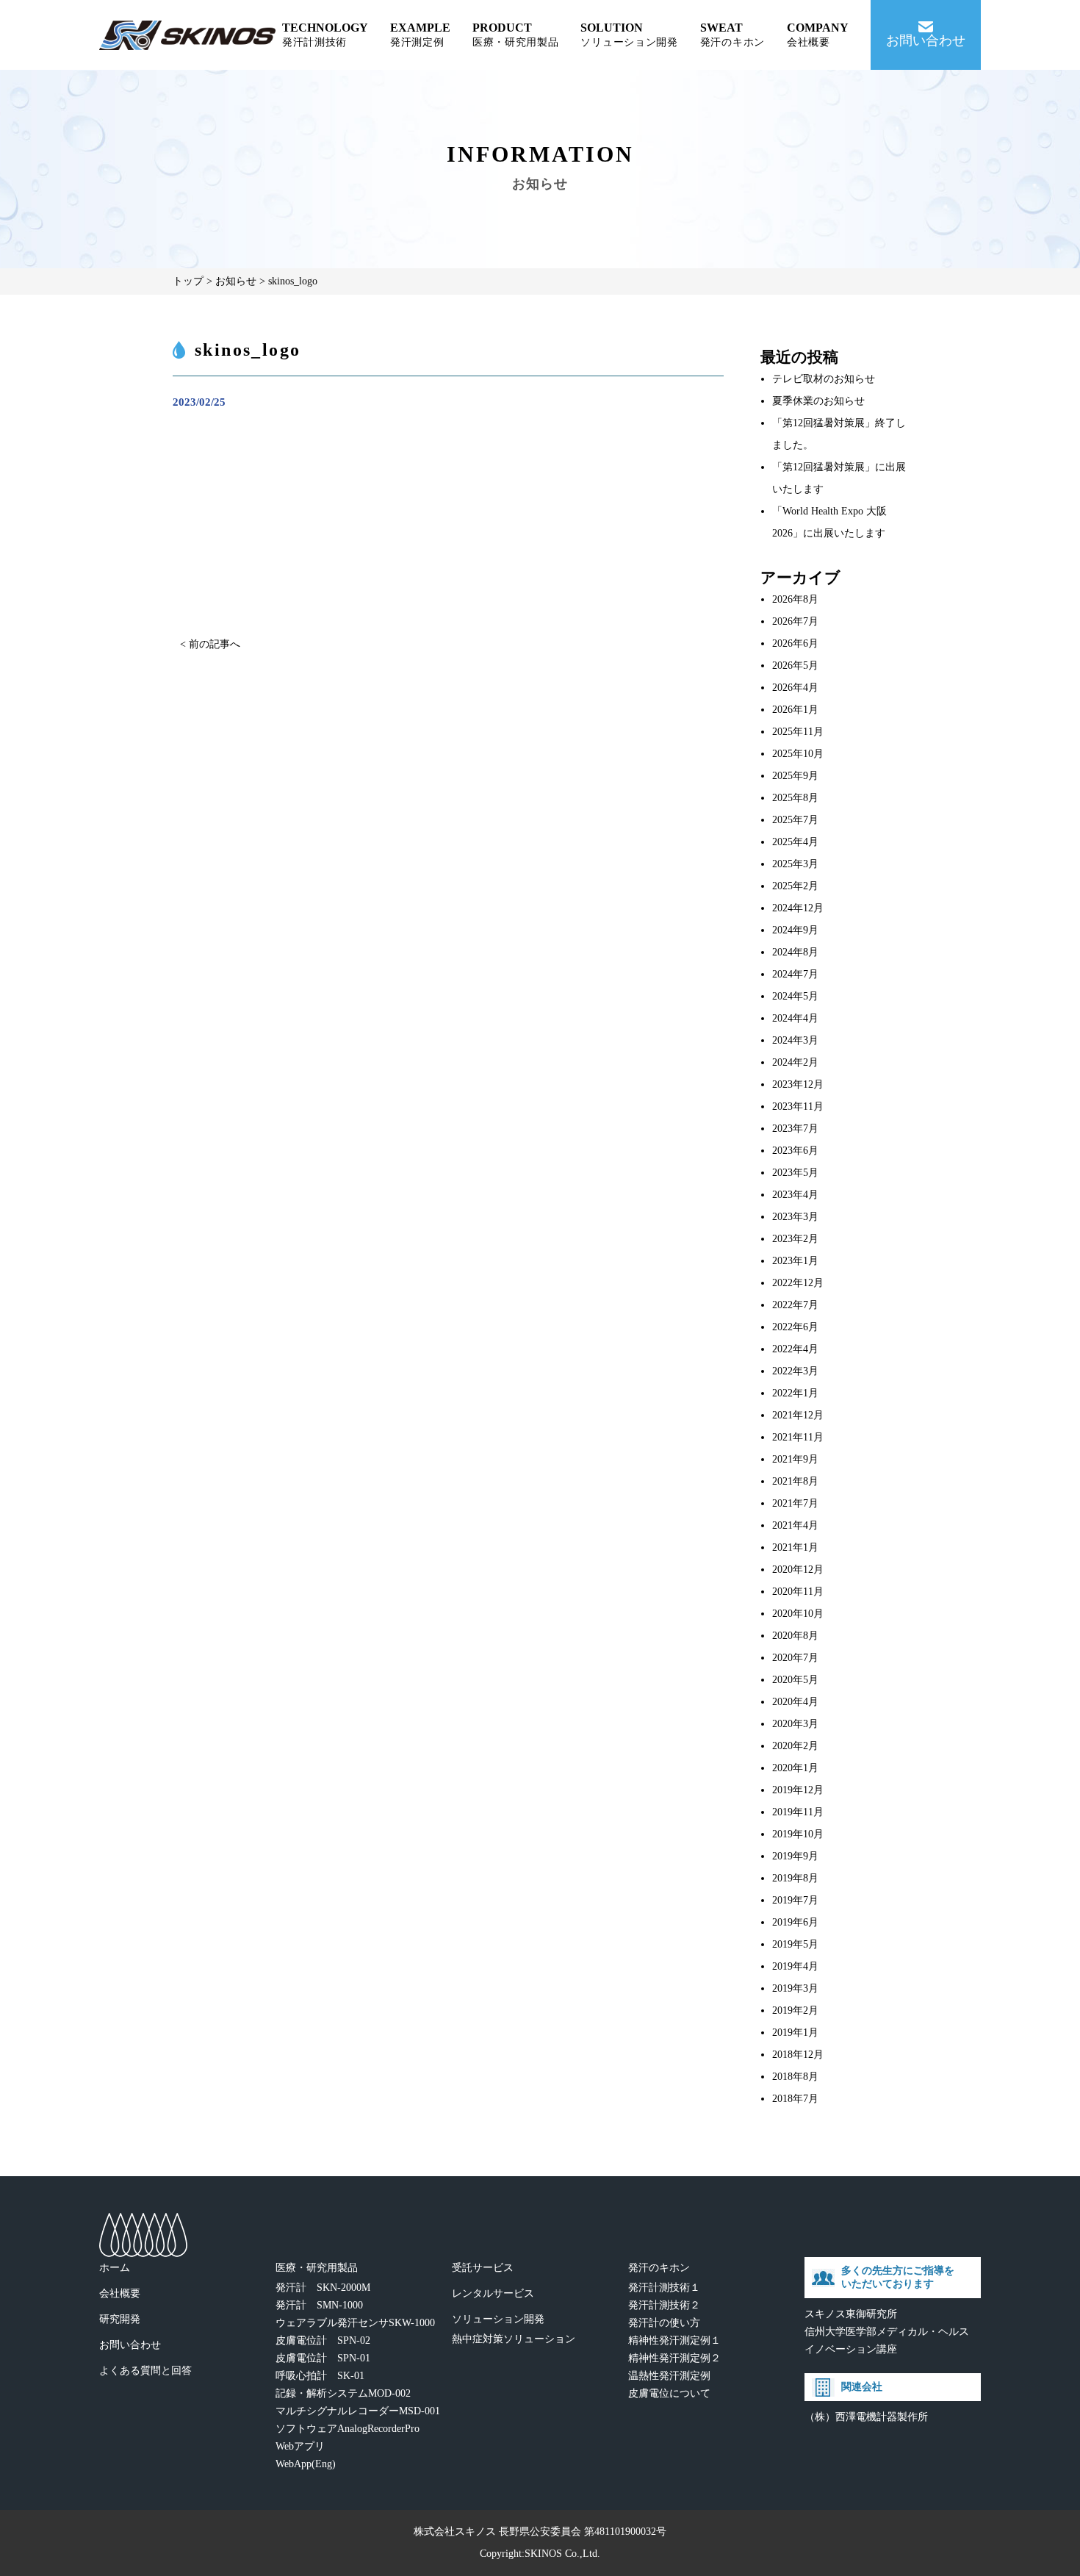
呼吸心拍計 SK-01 (320, 2376)
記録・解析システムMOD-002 (343, 2393)
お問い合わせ (130, 2345)
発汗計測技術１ (664, 2288)
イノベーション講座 (851, 2349)
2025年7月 (795, 820)
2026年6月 (795, 643)
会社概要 (120, 2293)
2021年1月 (795, 1547)
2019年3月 (795, 1988)
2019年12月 (798, 1790)
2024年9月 (795, 930)
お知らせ (236, 281)
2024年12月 (798, 908)
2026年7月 (795, 621)
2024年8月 (795, 952)
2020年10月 (798, 1614)
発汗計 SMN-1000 (319, 2305)
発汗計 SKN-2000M (323, 2288)
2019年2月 (795, 2010)
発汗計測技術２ (664, 2305)
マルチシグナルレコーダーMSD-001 (358, 2411)
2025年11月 (798, 732)
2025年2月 (795, 886)
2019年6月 (795, 1922)
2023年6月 (795, 1151)
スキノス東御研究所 (851, 2314)
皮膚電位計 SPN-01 (323, 2358)
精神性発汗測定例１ (674, 2340)
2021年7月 (795, 1503)
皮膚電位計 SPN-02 (323, 2340)
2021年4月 (795, 1525)
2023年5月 (795, 1173)
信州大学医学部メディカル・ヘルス (887, 2332)
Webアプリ (300, 2446)
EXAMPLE (420, 35)
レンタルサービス (493, 2293)
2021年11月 (798, 1437)
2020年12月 (798, 1569)
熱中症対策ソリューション (514, 2339)
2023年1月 (795, 1261)
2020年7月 (795, 1658)
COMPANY (818, 35)
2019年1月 (795, 2033)
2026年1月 (795, 710)
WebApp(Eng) (306, 2464)
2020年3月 (795, 1724)
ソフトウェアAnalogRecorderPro (348, 2429)
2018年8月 (795, 2077)
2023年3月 (795, 1217)
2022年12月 (798, 1283)
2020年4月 (795, 1702)
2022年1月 (795, 1393)
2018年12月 (798, 2055)
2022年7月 (795, 1305)
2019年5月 (795, 1944)
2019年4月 (795, 1966)
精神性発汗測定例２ (674, 2358)
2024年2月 (795, 1062)
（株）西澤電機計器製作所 (866, 2417)
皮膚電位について (669, 2393)
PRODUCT (516, 35)
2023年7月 (795, 1129)
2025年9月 (795, 776)
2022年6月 (795, 1327)
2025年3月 (795, 864)
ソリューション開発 (498, 2319)
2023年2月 (795, 1239)
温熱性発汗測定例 (669, 2376)
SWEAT (732, 35)
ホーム (115, 2268)
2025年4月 (795, 842)
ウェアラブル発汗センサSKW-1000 (355, 2323)
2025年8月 (795, 798)
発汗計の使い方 (664, 2323)
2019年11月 (798, 1812)
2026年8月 (795, 599)
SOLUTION (629, 35)
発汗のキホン (659, 2268)
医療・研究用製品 (317, 2268)
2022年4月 (795, 1349)
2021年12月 (798, 1415)
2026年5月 (795, 665)
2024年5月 (795, 996)
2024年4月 (795, 1018)
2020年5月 (795, 1680)
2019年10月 (798, 1834)
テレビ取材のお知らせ (824, 379)
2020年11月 (798, 1592)
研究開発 (120, 2319)
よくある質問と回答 (145, 2371)
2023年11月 (798, 1106)
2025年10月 (798, 754)
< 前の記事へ (210, 644)
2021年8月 (795, 1481)
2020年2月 (795, 1746)
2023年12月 (798, 1084)
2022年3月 (795, 1371)
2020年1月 (795, 1768)
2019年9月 (795, 1856)
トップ (188, 281)
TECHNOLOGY (325, 35)
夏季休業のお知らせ (818, 401)
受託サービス (483, 2268)
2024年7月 (795, 974)
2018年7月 (795, 2099)
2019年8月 (795, 1878)
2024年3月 (795, 1040)
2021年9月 (795, 1459)
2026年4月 (795, 688)
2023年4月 (795, 1195)
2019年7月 (795, 1900)
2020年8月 (795, 1636)
